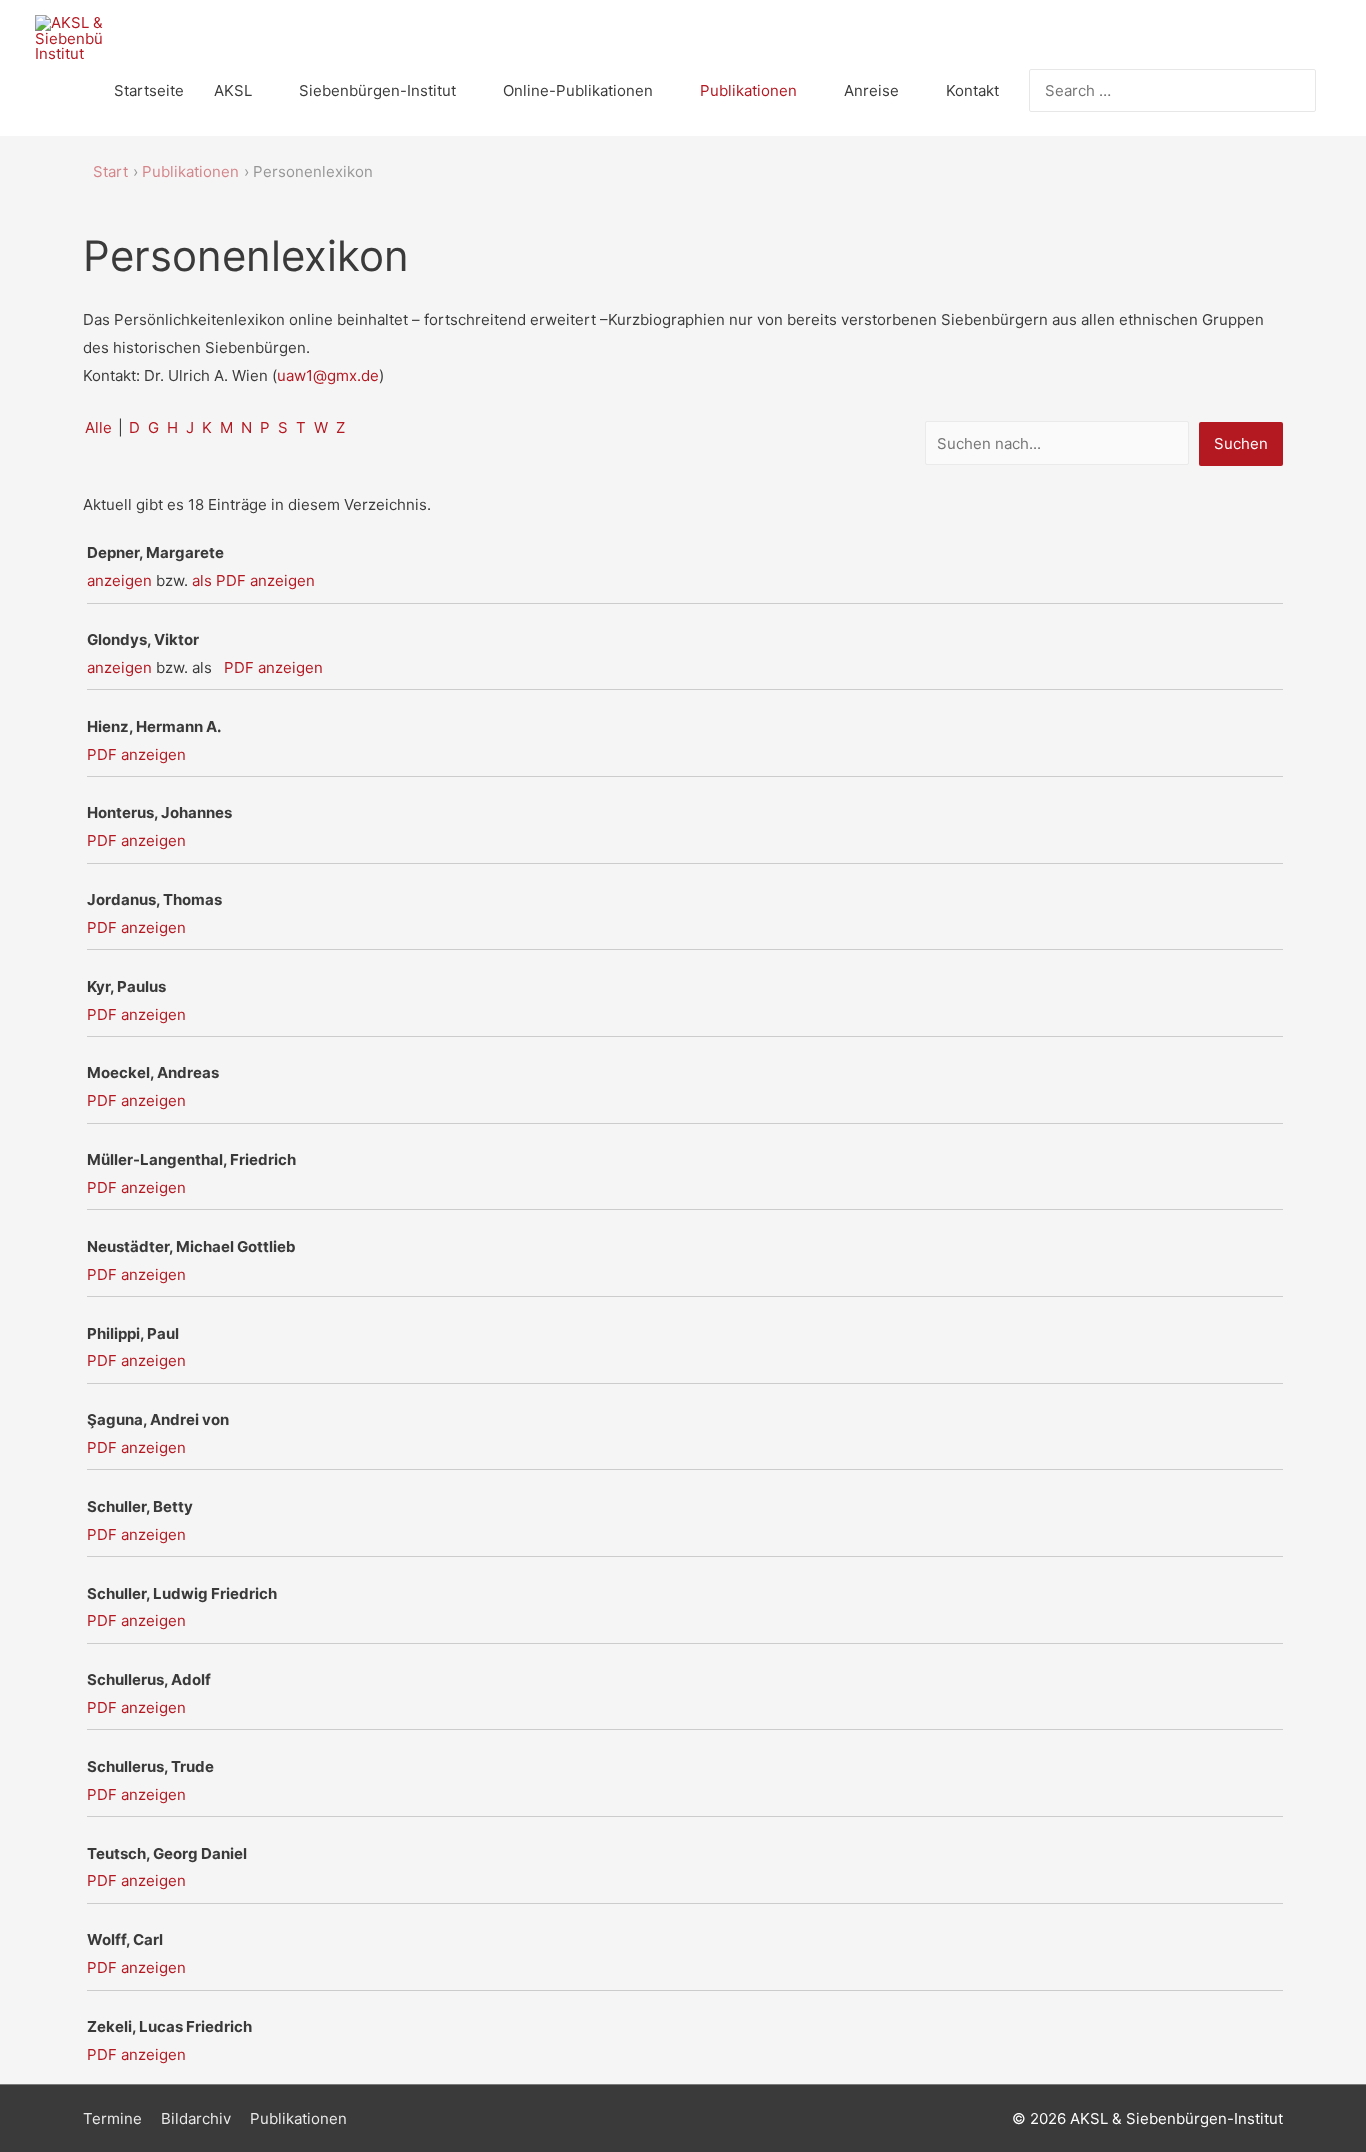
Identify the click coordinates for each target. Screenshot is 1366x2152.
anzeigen (119, 580)
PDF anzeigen (273, 667)
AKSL (233, 90)
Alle (98, 427)
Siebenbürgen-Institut (377, 90)
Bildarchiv (196, 2118)
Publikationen (748, 90)
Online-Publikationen (578, 90)
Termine (112, 2118)
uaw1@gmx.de (328, 375)
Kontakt (972, 90)
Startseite (149, 90)
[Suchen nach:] (1157, 90)
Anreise (871, 90)
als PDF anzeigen (253, 580)
